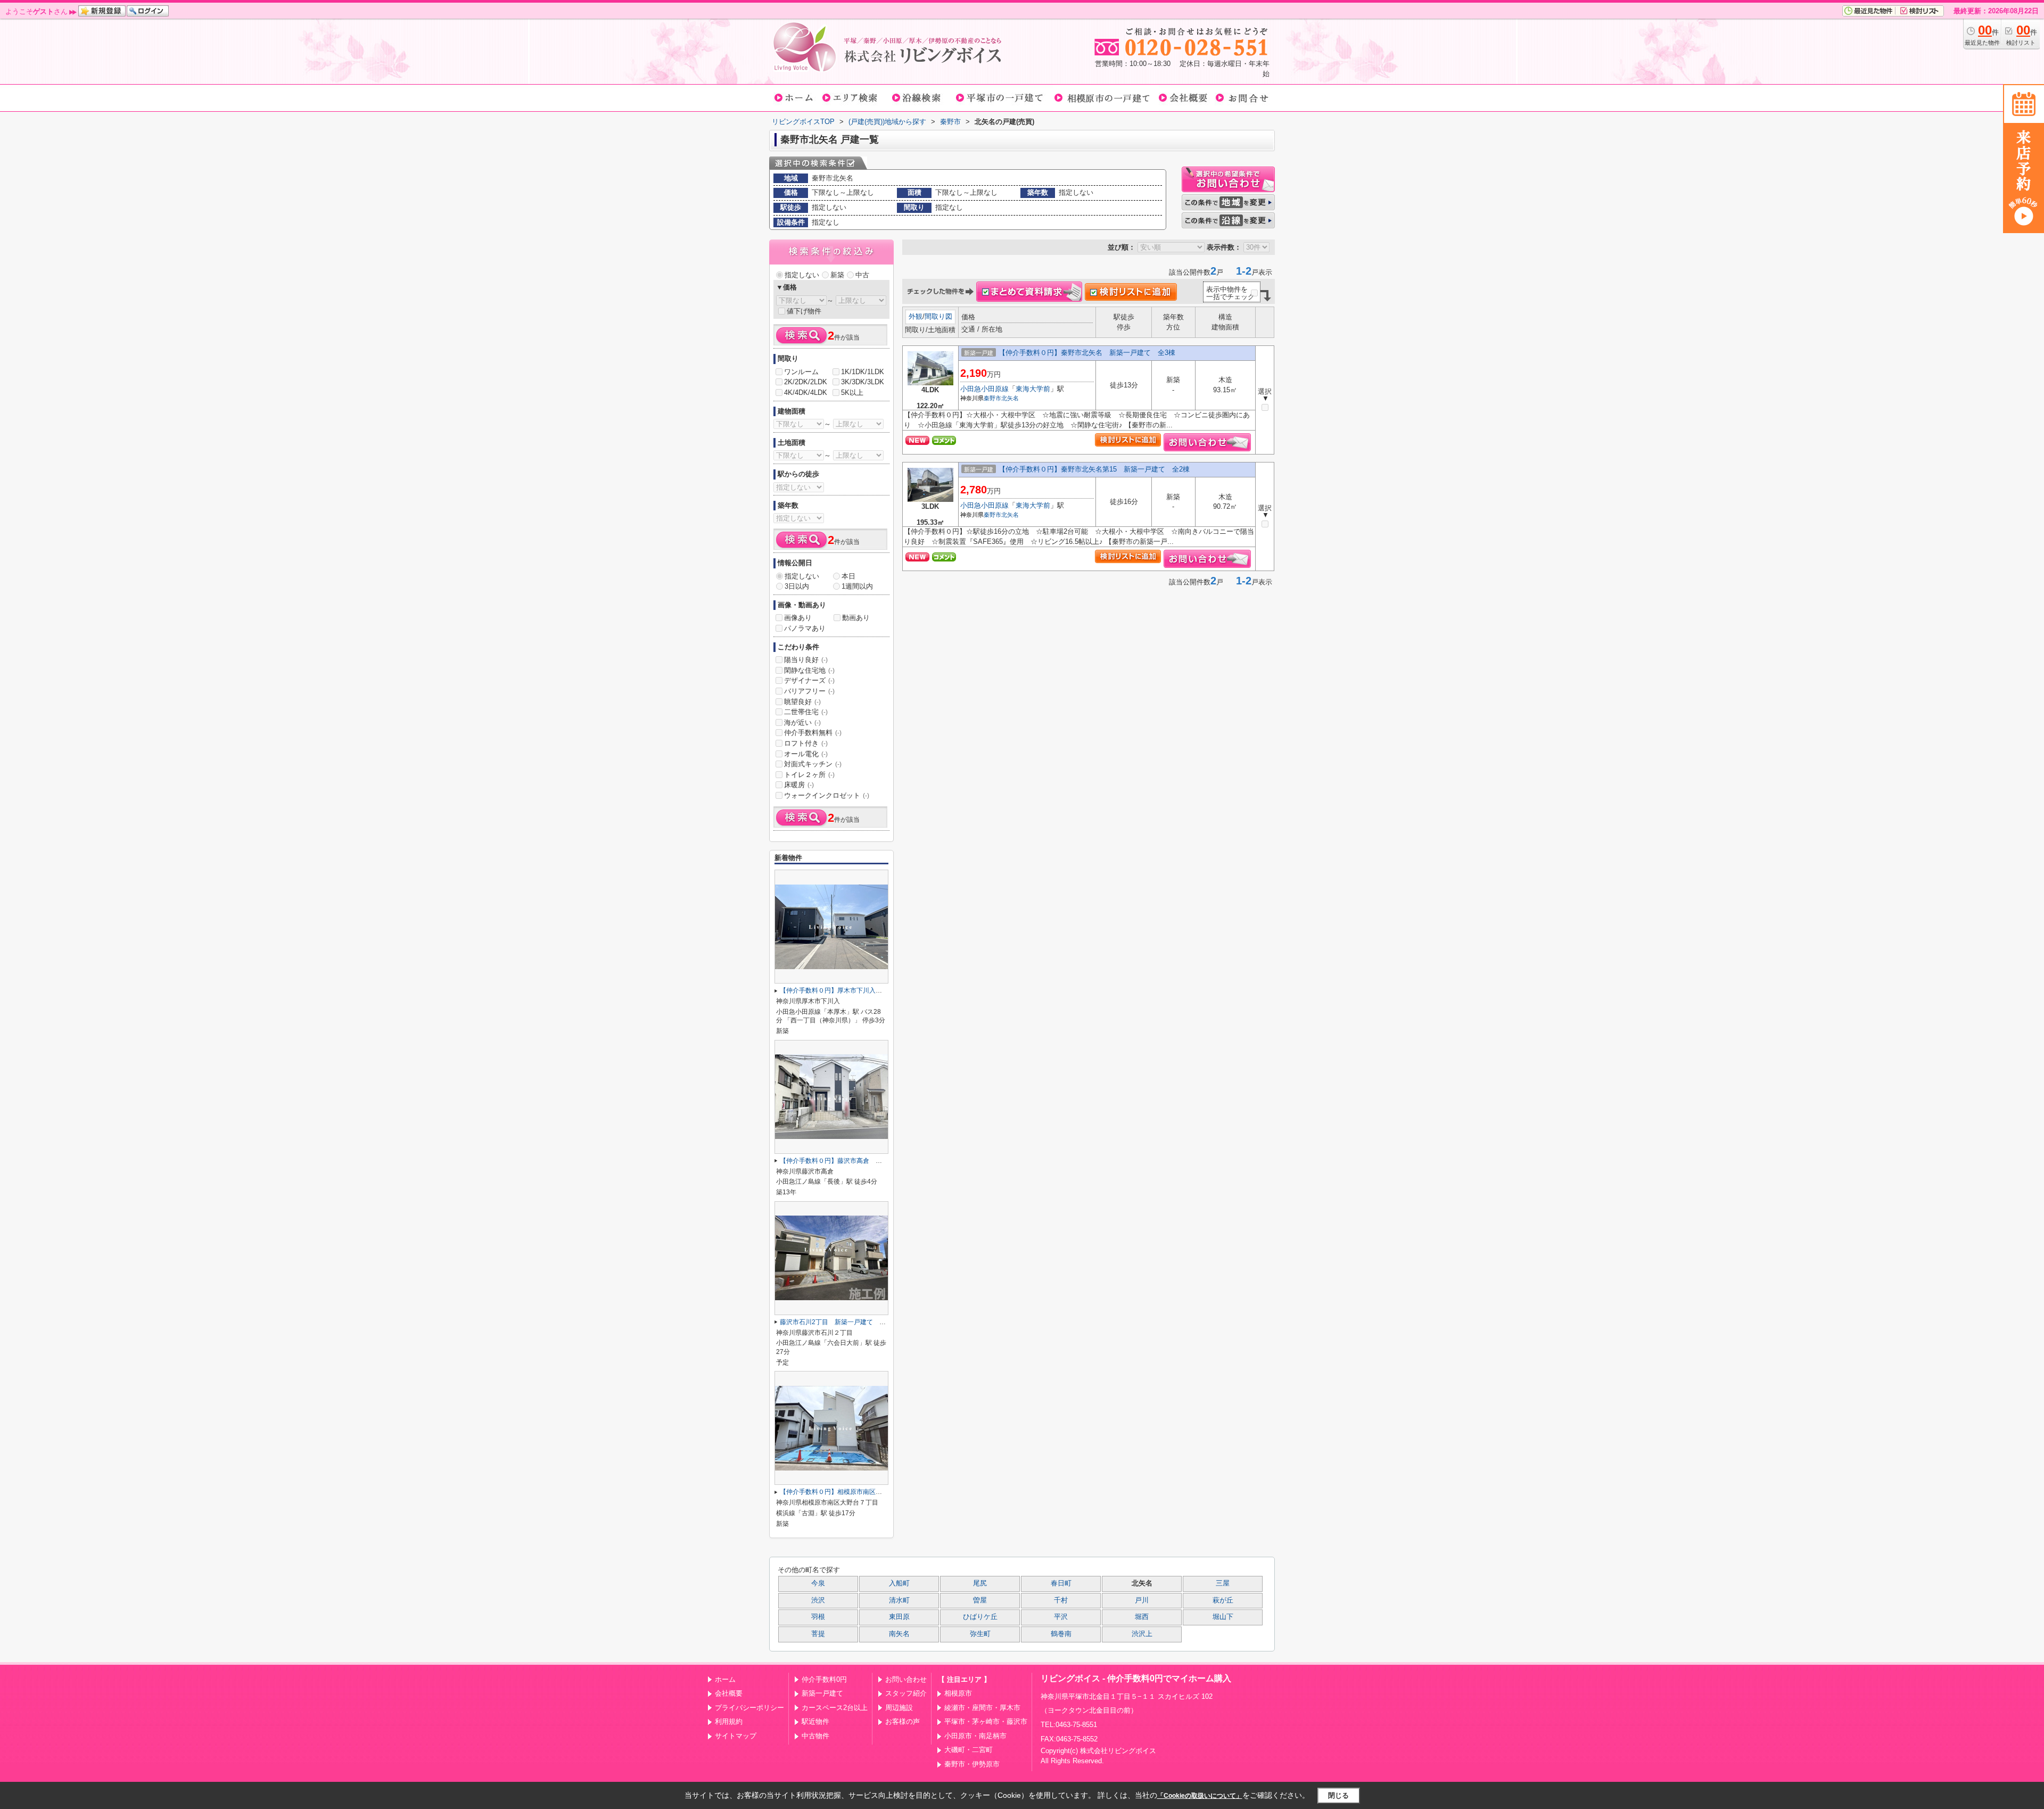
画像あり (798, 618)
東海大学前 (1033, 389)
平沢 (1061, 1617)
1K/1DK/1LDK (863, 372)
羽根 (818, 1617)
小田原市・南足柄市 (975, 1736)
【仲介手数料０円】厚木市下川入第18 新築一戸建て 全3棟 (868, 990)
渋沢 (818, 1600)
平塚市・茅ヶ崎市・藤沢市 (986, 1721)
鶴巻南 (1061, 1634)
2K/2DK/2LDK (806, 382)
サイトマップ (736, 1736)
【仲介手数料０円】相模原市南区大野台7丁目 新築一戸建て (868, 1492)
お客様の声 (903, 1721)
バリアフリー (809, 691)
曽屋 (980, 1600)
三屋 (1223, 1583)
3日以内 (797, 586)
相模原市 (958, 1693)
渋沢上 (1142, 1634)
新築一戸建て (822, 1693)
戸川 (1142, 1600)
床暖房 (799, 785)
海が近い (802, 722)
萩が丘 (1223, 1600)
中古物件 (815, 1736)
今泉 (818, 1583)
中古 (862, 275)
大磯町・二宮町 (969, 1750)
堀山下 (1223, 1617)
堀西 (1142, 1617)
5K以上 (852, 393)
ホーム (725, 1679)
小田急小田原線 (984, 389)
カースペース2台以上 (835, 1708)
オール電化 (806, 754)
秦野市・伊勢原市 (972, 1764)
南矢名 (899, 1634)
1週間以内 (857, 586)
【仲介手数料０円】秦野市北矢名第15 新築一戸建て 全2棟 (1094, 469)
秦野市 (992, 398)
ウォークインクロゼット (827, 795)
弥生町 (980, 1634)
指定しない (802, 275)
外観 (916, 316)
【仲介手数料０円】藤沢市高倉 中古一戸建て (847, 1161)
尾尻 (980, 1583)
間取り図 (938, 316)
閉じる (1338, 1795)
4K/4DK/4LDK (806, 393)
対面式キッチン (813, 764)
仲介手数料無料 (813, 733)
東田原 (899, 1617)
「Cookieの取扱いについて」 (1200, 1796)
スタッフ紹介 (906, 1693)
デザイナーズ (809, 680)
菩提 (818, 1634)
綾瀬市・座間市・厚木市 (982, 1708)
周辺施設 (899, 1708)
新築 (837, 275)
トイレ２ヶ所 (809, 775)
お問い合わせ (906, 1679)
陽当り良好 (806, 660)
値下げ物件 (804, 311)
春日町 (1061, 1583)
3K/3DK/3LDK (863, 382)
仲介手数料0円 (824, 1679)
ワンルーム (801, 372)
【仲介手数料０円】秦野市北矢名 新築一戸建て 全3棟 (1087, 353)
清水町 (899, 1600)
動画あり (856, 618)
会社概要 (729, 1693)
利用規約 (729, 1721)
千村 (1061, 1600)
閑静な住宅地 (809, 670)
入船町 (899, 1583)
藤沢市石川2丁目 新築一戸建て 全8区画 (841, 1322)
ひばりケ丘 (980, 1617)
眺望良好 (802, 702)
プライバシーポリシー (749, 1708)
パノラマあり (805, 628)
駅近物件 (815, 1721)
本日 (848, 576)
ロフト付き (806, 743)
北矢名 (1010, 398)
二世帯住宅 (806, 712)
